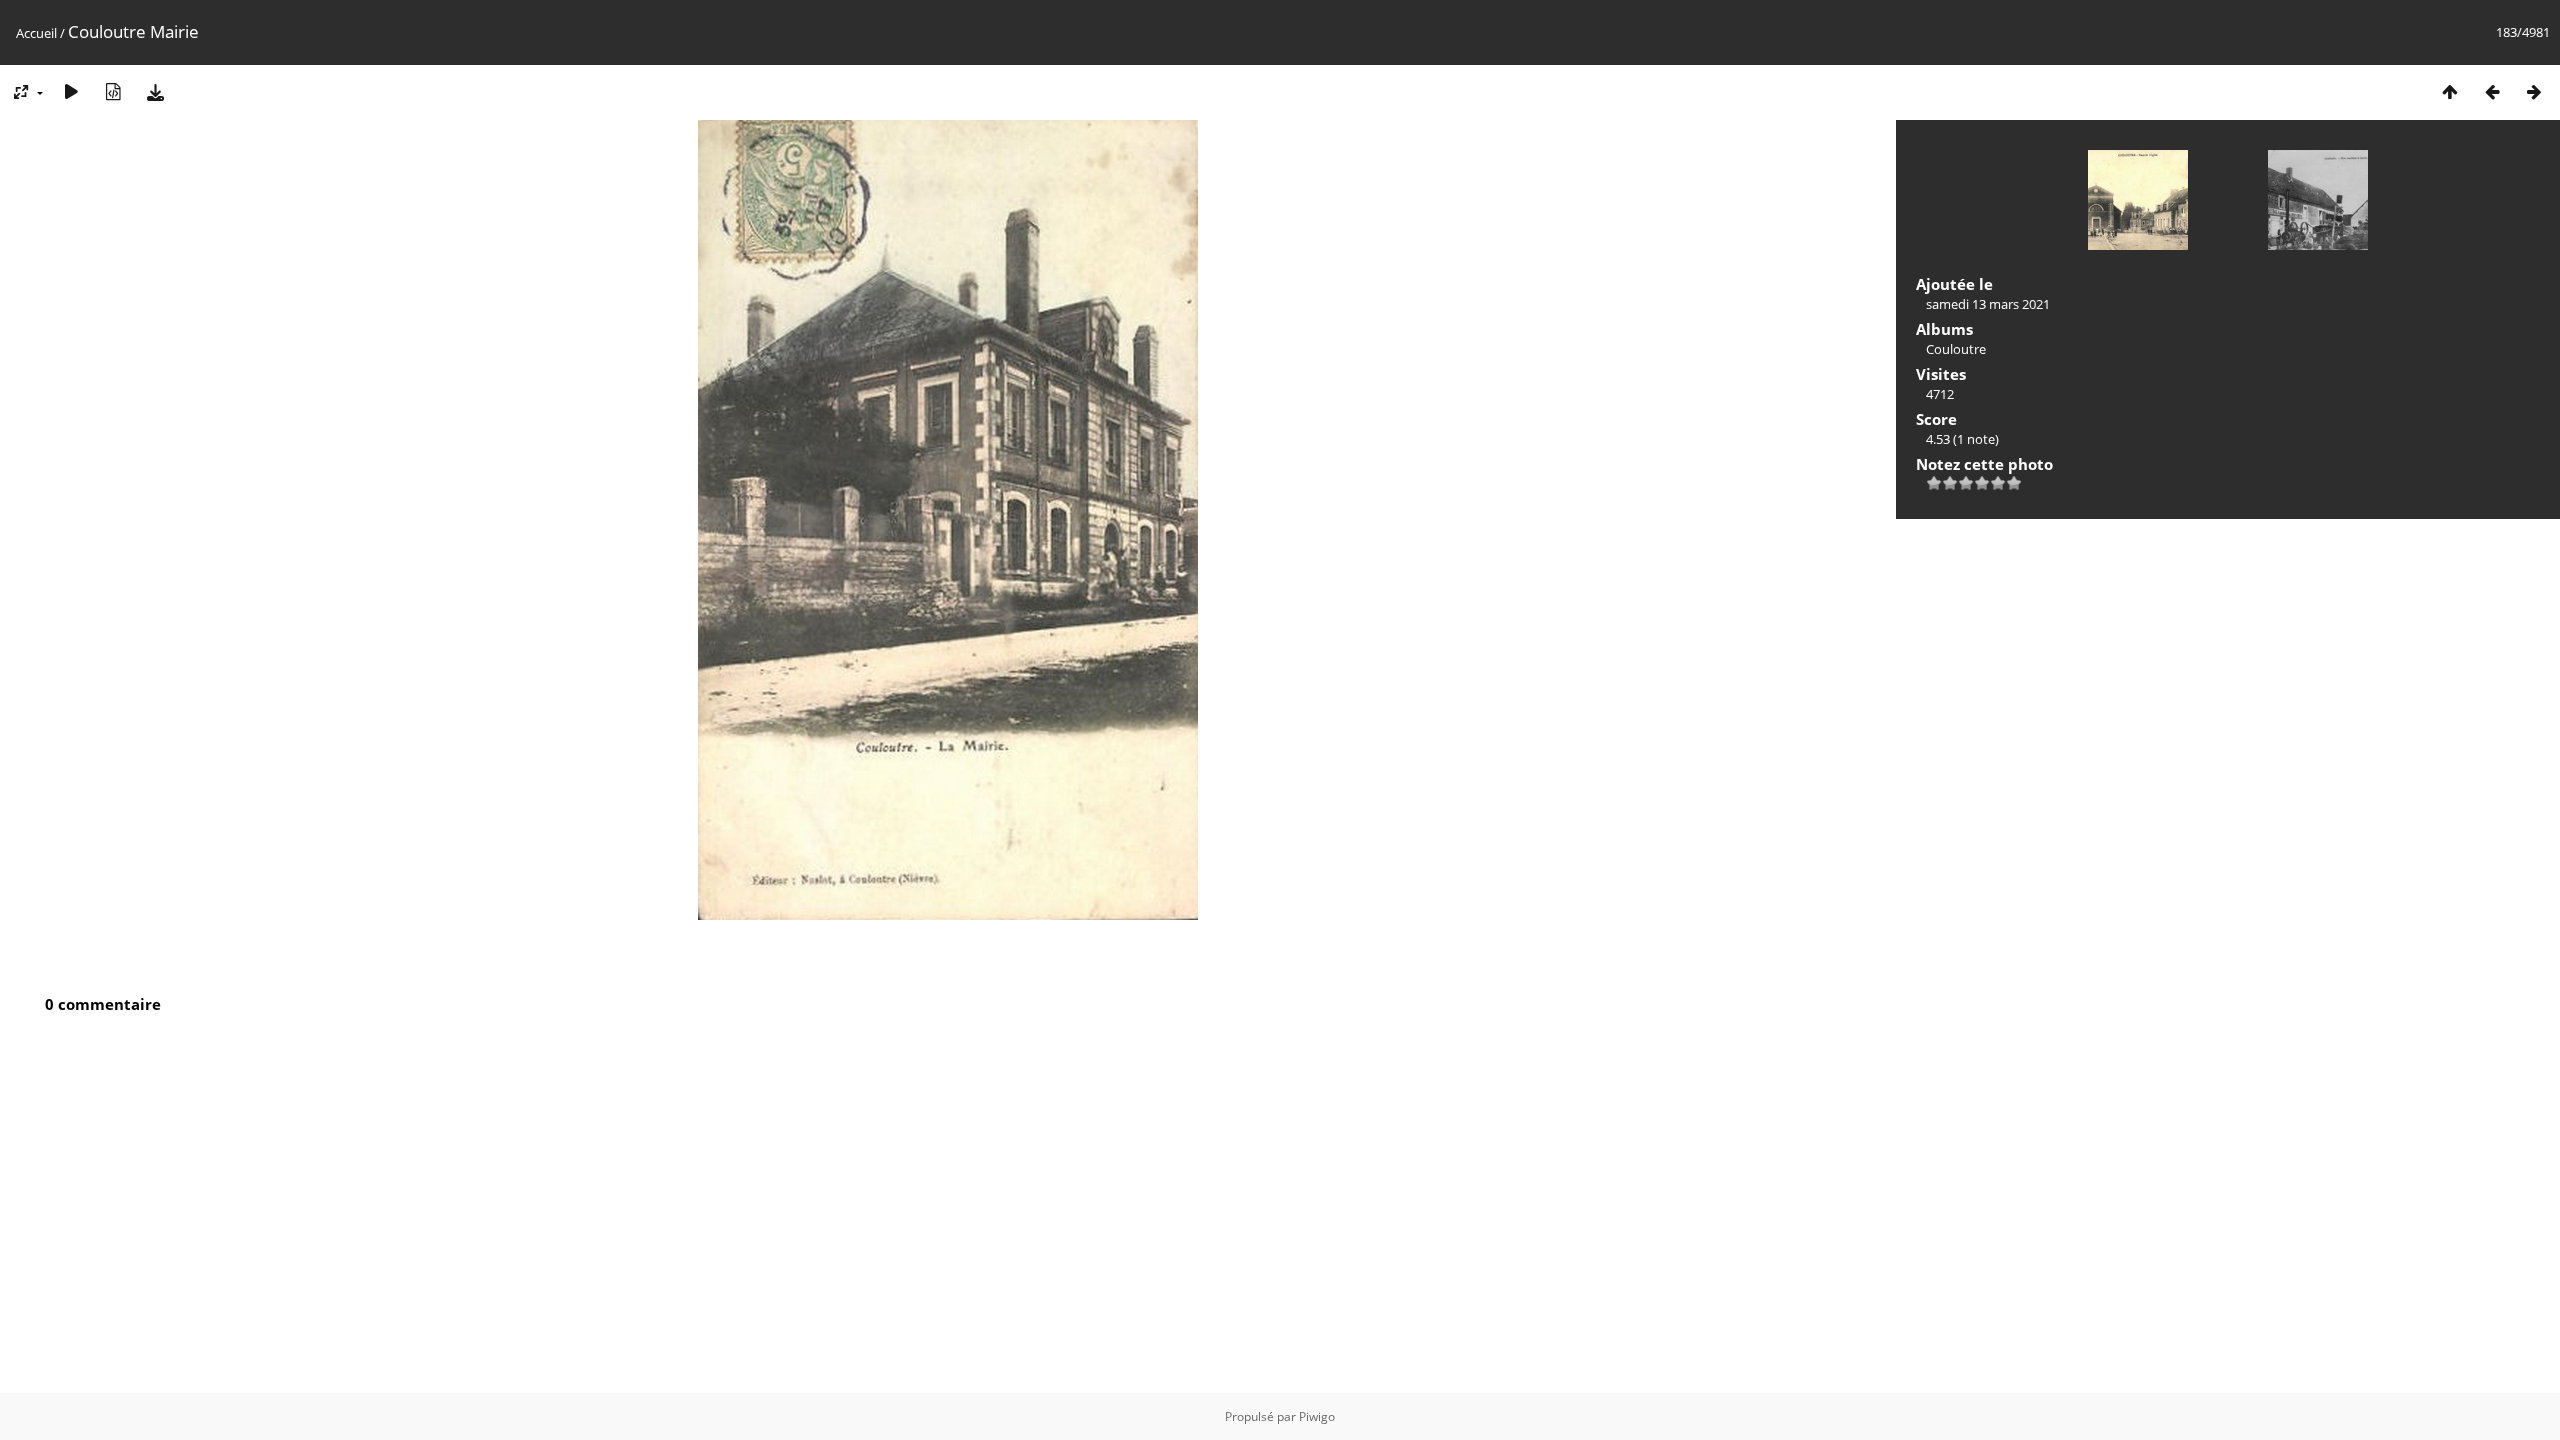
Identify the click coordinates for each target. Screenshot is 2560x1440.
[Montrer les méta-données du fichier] (113, 91)
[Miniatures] (2450, 91)
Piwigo (1317, 1416)
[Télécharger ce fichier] (155, 91)
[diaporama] (71, 91)
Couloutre (1956, 349)
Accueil (36, 33)
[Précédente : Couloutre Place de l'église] (2492, 91)
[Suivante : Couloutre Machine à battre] (2534, 91)
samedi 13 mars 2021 (1988, 304)
